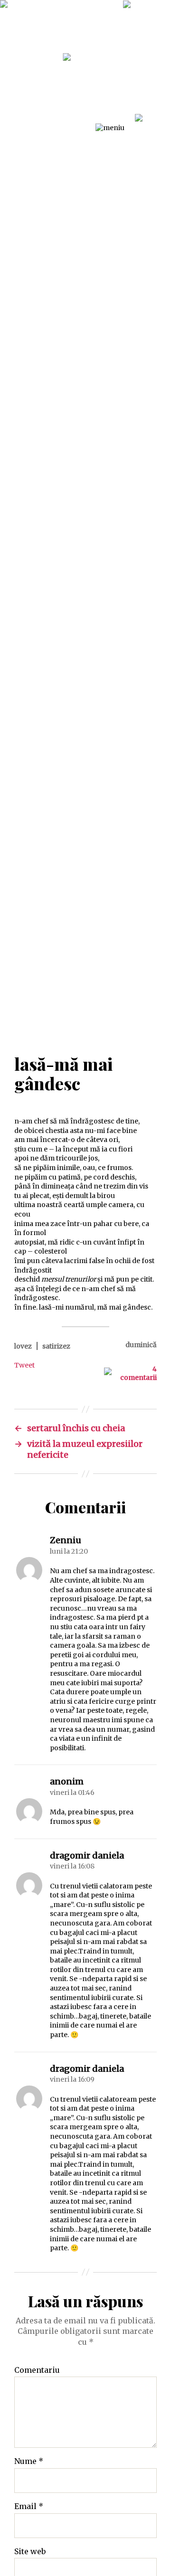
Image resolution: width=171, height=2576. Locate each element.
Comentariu (37, 2370)
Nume (29, 2462)
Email (29, 2507)
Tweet (24, 1365)
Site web (30, 2552)
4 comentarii (138, 1373)
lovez (23, 1346)
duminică (141, 1345)
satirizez (56, 1346)
